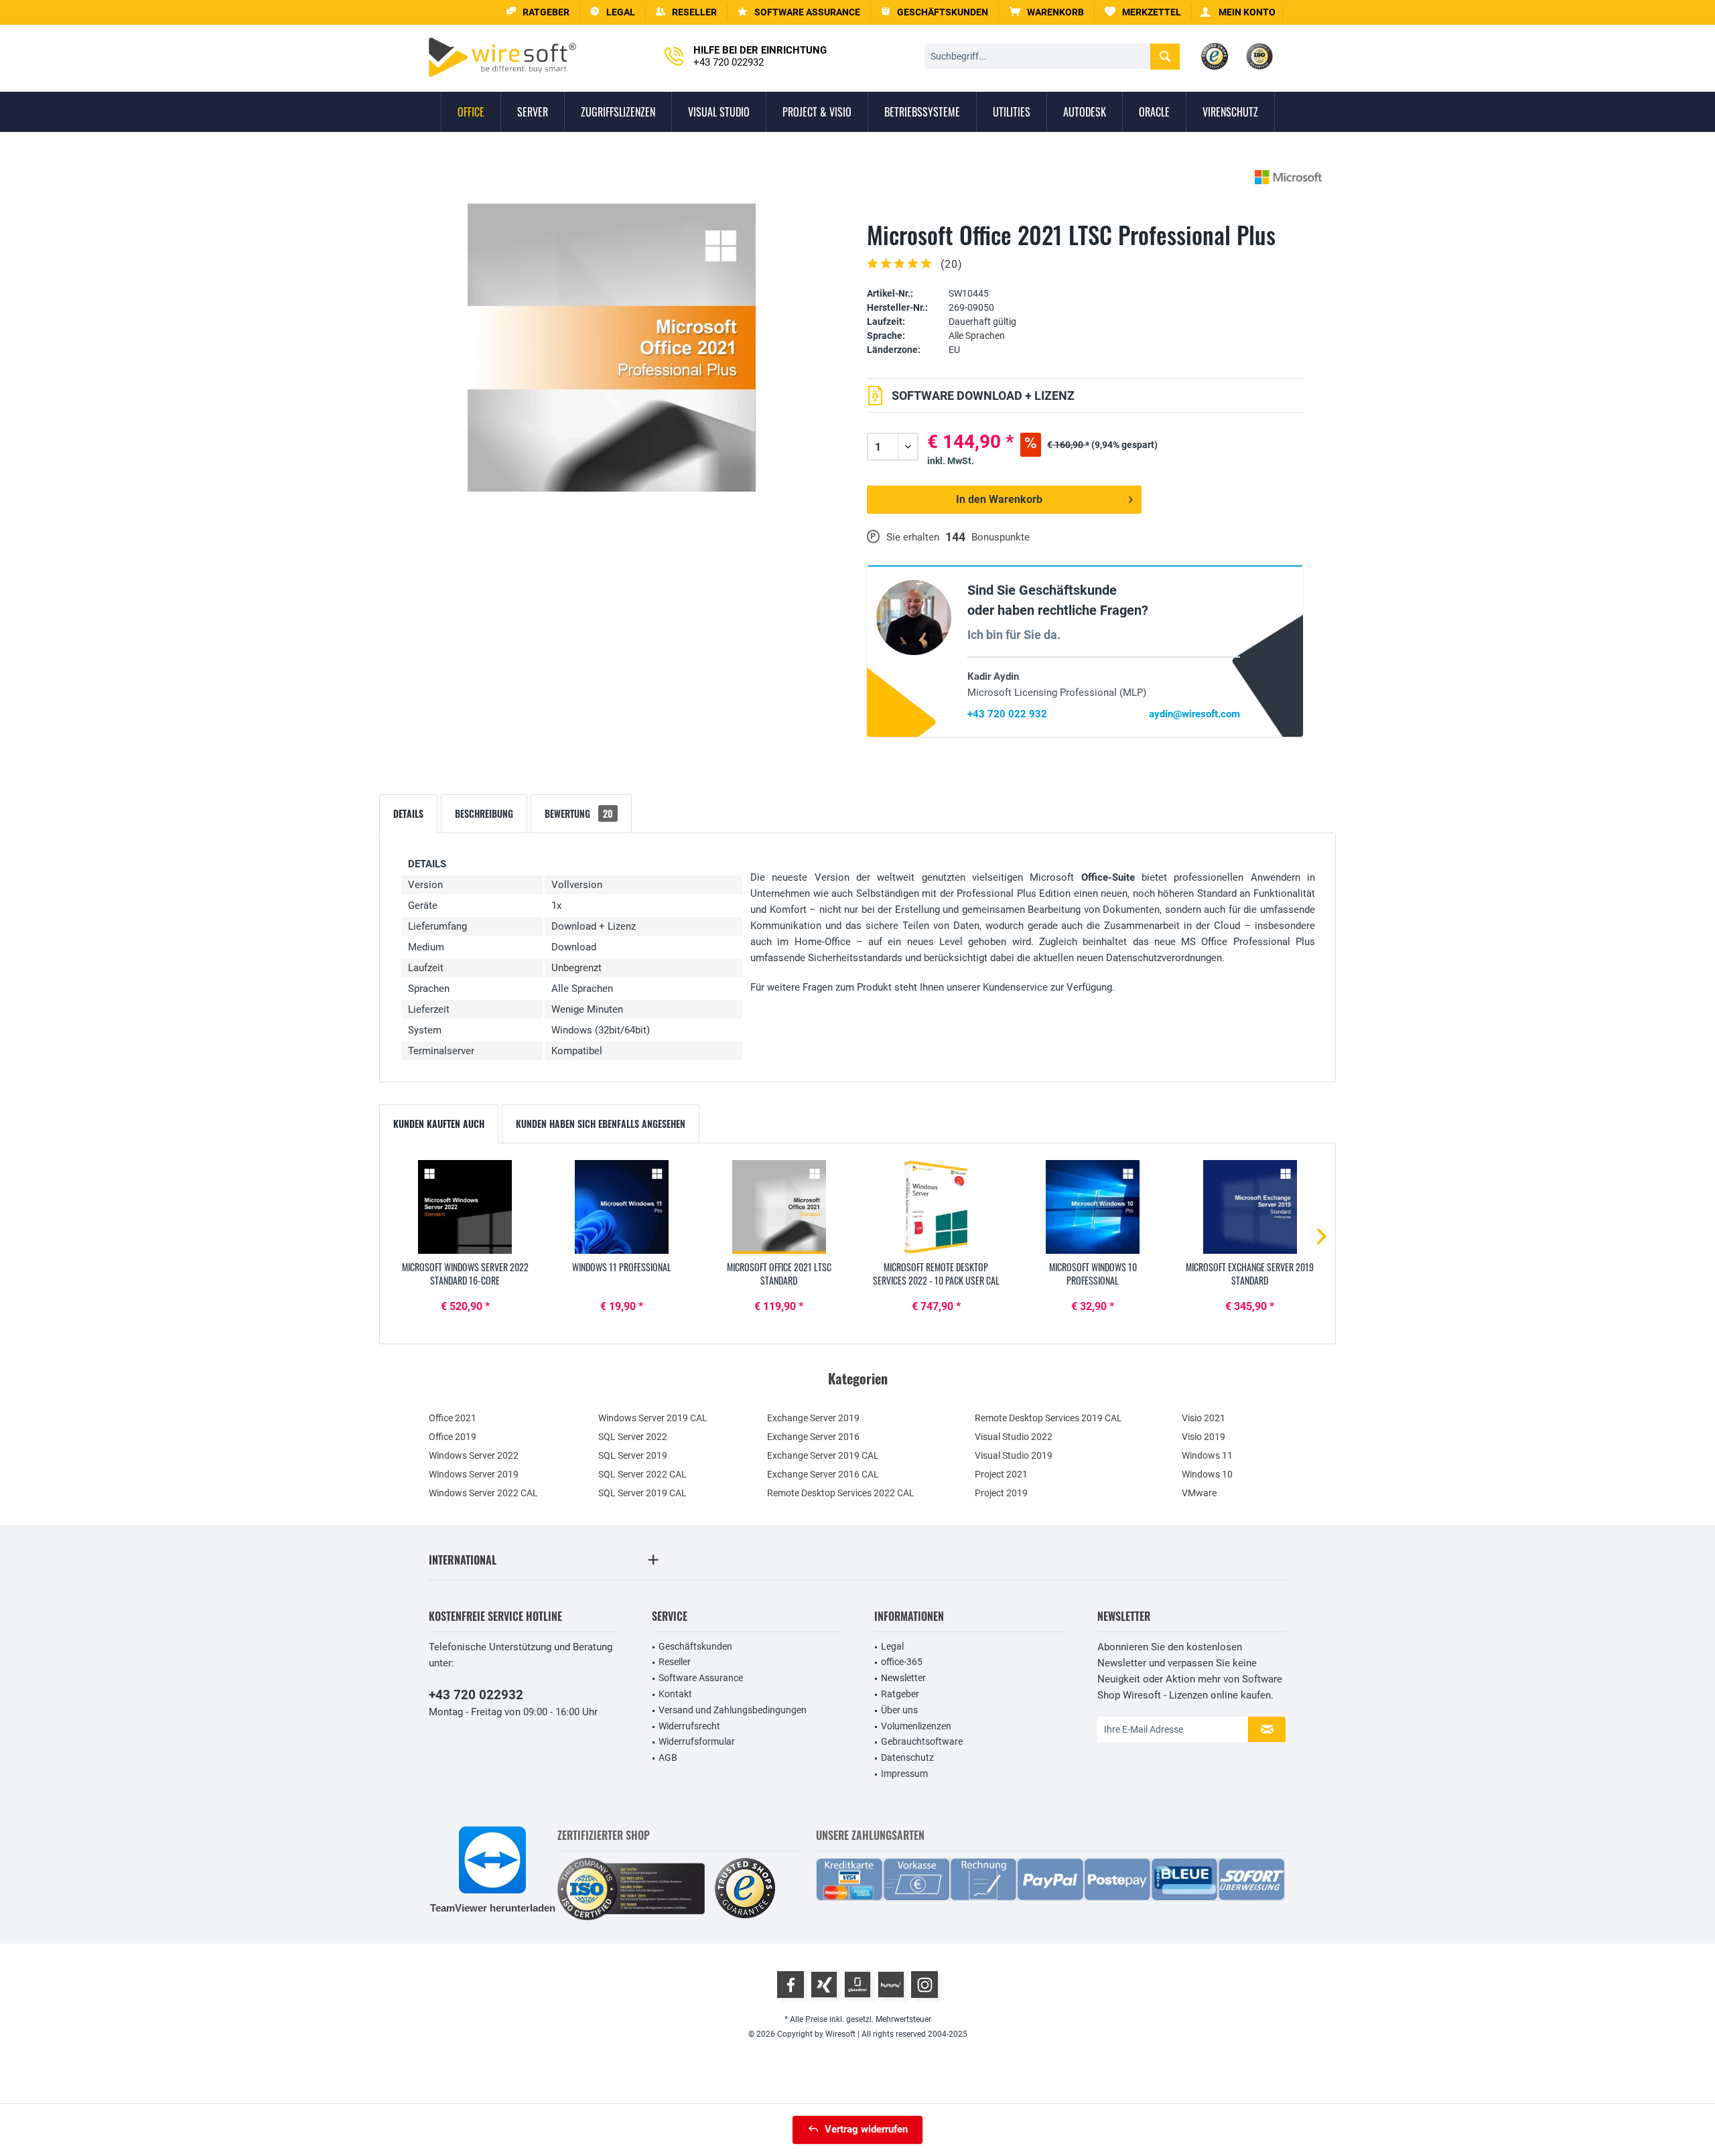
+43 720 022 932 (1007, 714)
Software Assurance (701, 1678)
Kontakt (675, 1694)
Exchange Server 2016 (813, 1437)
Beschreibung (484, 813)
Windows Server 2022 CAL (483, 1493)
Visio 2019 (1204, 1437)
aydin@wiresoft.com (1194, 714)
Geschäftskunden (695, 1646)
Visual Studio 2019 (1014, 1455)
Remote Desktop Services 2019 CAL (1048, 1418)
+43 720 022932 (476, 1695)
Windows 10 (1207, 1474)
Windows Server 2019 (474, 1474)
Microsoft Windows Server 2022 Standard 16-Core (465, 1274)
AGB (668, 1757)
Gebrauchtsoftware (922, 1741)
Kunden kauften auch (439, 1124)
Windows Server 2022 (474, 1455)
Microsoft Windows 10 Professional (1093, 1274)
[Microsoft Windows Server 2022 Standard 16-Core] (465, 1207)
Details (408, 813)
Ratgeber (900, 1694)
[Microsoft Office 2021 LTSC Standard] (779, 1207)
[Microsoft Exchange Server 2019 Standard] (1250, 1207)
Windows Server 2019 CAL (653, 1418)
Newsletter (903, 1678)
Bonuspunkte (1001, 537)
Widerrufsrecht (689, 1726)
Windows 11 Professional (622, 1267)
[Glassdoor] (857, 1985)
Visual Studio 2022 (1014, 1437)
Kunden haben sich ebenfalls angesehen (601, 1124)
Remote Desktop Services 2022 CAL (841, 1493)
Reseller (675, 1662)
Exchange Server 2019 (813, 1418)
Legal (892, 1646)
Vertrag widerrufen (866, 2129)
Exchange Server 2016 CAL (823, 1474)
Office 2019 (453, 1437)
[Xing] (824, 1985)
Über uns (899, 1710)
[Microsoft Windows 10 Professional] (1093, 1207)
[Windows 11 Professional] (622, 1207)
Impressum (904, 1774)
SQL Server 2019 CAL (642, 1493)
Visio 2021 (1204, 1418)
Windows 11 (1207, 1455)
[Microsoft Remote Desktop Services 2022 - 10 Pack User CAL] (936, 1207)
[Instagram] (924, 1985)
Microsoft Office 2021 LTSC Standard (779, 1274)
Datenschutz (907, 1757)
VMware (1199, 1493)
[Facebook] (791, 1985)
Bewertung (579, 813)
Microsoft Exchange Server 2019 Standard (1250, 1274)
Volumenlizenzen (916, 1726)
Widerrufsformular (697, 1741)
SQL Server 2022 (633, 1437)
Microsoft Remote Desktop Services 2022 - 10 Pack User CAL (936, 1274)
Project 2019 (1001, 1493)
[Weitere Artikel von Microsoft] (1288, 177)
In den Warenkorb (999, 499)
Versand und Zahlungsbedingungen (733, 1710)
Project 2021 (1001, 1474)
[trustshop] (745, 1889)
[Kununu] (891, 1985)
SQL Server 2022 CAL (642, 1474)
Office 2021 (453, 1418)
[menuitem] (1047, 12)
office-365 (902, 1662)
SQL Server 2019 (633, 1455)
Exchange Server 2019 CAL (823, 1455)
